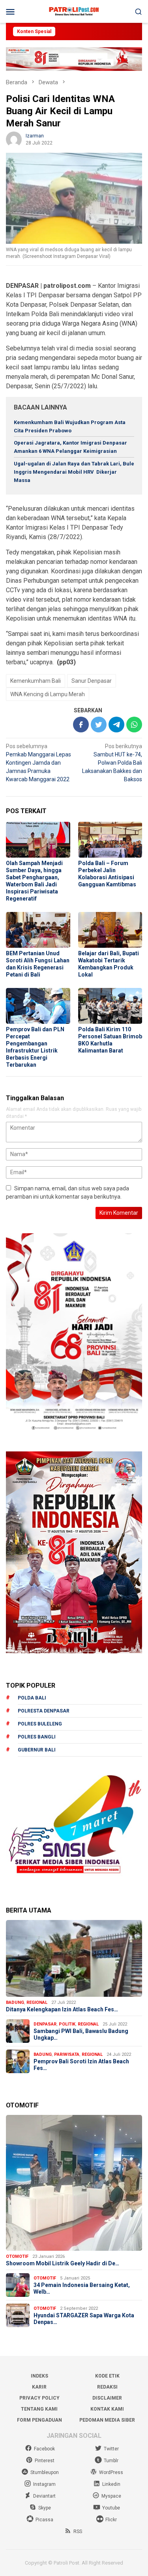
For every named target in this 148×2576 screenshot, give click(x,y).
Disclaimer (107, 2398)
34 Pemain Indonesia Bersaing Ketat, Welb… (82, 2288)
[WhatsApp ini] (134, 725)
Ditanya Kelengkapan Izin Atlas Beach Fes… (62, 2009)
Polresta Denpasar (44, 1711)
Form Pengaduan (39, 2420)
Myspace (111, 2496)
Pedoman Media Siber (107, 2420)
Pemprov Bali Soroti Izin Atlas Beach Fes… (81, 2065)
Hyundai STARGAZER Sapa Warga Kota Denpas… (84, 2319)
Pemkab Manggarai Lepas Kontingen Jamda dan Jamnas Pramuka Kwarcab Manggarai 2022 (38, 763)
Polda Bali (32, 1698)
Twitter (111, 2449)
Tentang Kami (39, 2409)
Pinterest (45, 2461)
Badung (15, 2002)
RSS (78, 2532)
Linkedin (111, 2484)
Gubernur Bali (37, 1750)
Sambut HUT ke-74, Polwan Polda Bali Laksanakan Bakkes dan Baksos (112, 763)
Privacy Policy (39, 2398)
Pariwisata (67, 2054)
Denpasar (45, 2024)
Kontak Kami (107, 2409)
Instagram (44, 2484)
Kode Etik (107, 2376)
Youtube (111, 2508)
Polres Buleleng (40, 1724)
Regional (37, 2002)
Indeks (39, 2376)
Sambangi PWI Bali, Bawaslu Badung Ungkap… (81, 2034)
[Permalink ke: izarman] (14, 139)
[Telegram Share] (116, 725)
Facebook (44, 2449)
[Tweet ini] (99, 725)
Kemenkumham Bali (36, 681)
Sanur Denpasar (92, 681)
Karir (39, 2387)
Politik (67, 2024)
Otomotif (17, 2256)
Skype (45, 2508)
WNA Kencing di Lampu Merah (48, 694)
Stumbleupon (45, 2472)
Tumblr (111, 2461)
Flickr (111, 2520)
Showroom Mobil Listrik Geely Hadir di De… (63, 2263)
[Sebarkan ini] (81, 725)
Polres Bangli (37, 1737)
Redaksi (107, 2387)
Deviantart (44, 2496)
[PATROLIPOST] (74, 11)
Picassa (44, 2520)
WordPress (111, 2472)
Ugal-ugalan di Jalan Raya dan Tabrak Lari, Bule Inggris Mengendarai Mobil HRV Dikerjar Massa (74, 472)
